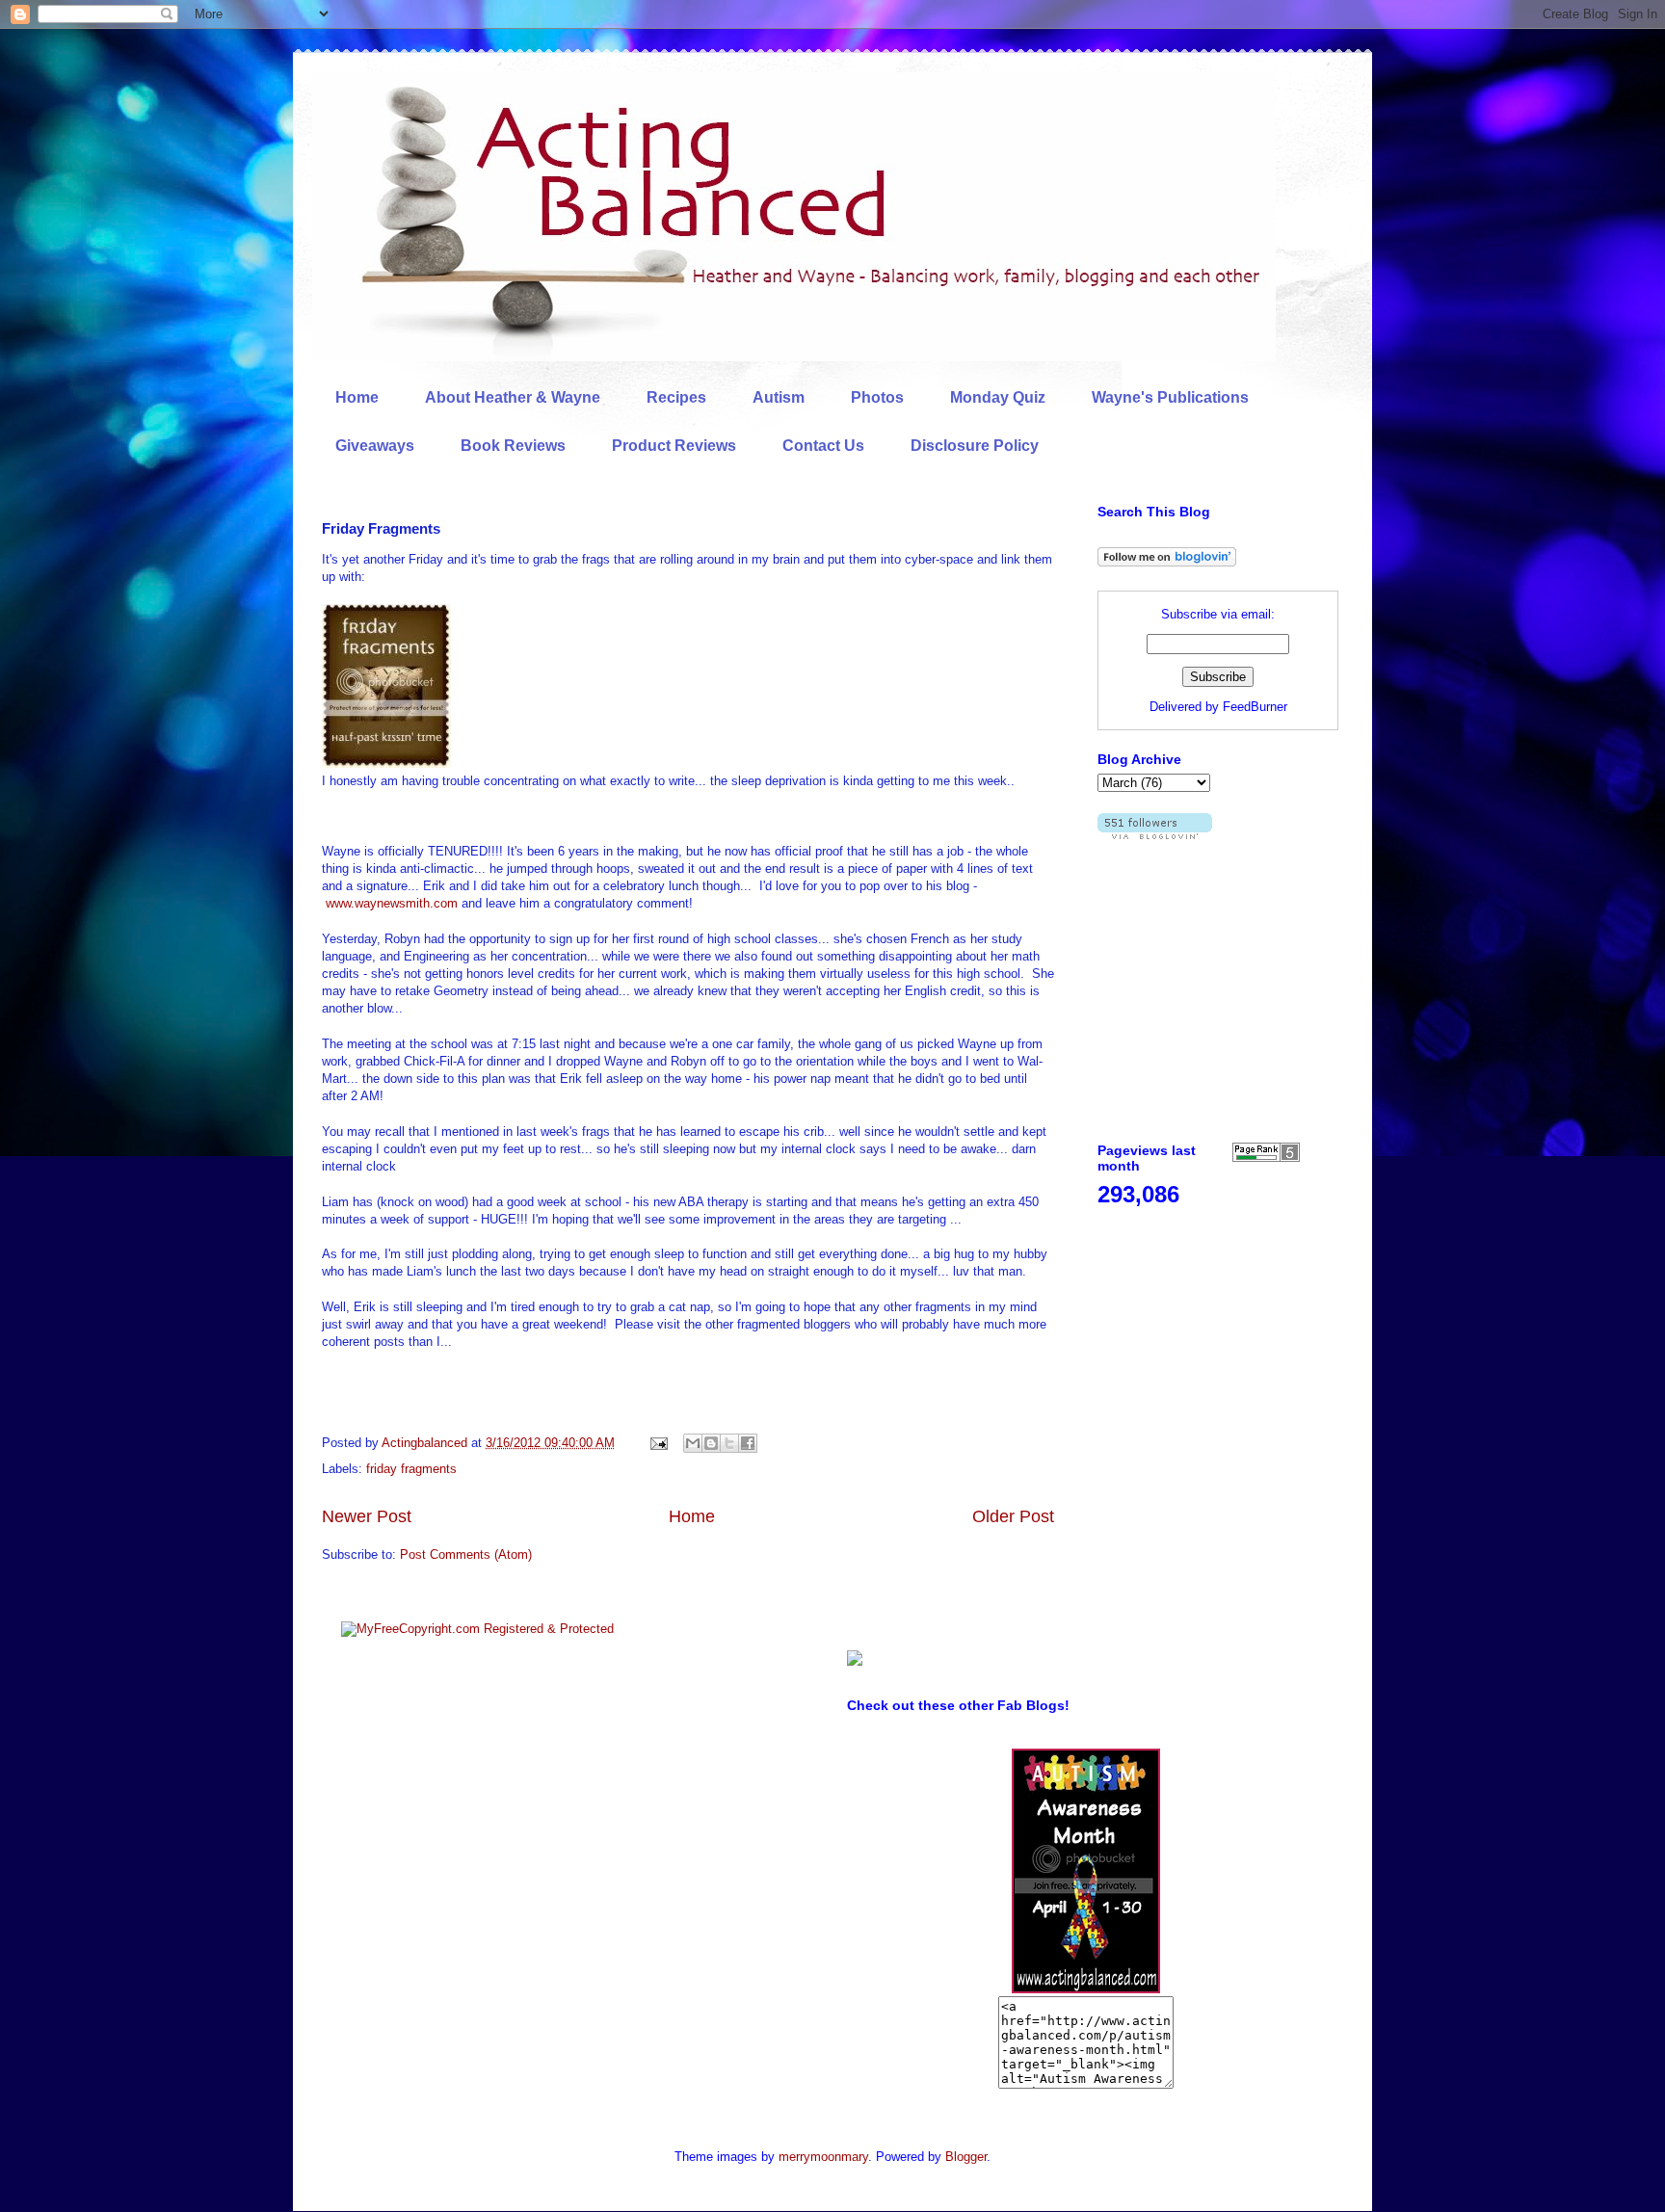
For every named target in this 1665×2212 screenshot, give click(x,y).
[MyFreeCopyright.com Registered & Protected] (477, 1629)
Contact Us (823, 446)
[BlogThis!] (711, 1443)
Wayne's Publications (1170, 397)
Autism (779, 397)
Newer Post (367, 1516)
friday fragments (411, 1469)
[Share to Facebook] (748, 1443)
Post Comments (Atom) (466, 1554)
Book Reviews (513, 446)
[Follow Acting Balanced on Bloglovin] (1167, 562)
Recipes (676, 397)
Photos (877, 397)
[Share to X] (729, 1443)
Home (357, 397)
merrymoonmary (823, 2157)
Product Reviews (674, 446)
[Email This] (693, 1443)
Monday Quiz (998, 397)
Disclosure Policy (975, 446)
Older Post (1013, 1516)
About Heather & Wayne (513, 397)
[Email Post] (658, 1443)
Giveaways (375, 446)
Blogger (966, 2157)
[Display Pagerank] (1266, 1158)
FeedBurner (1255, 707)
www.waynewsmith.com (392, 903)
